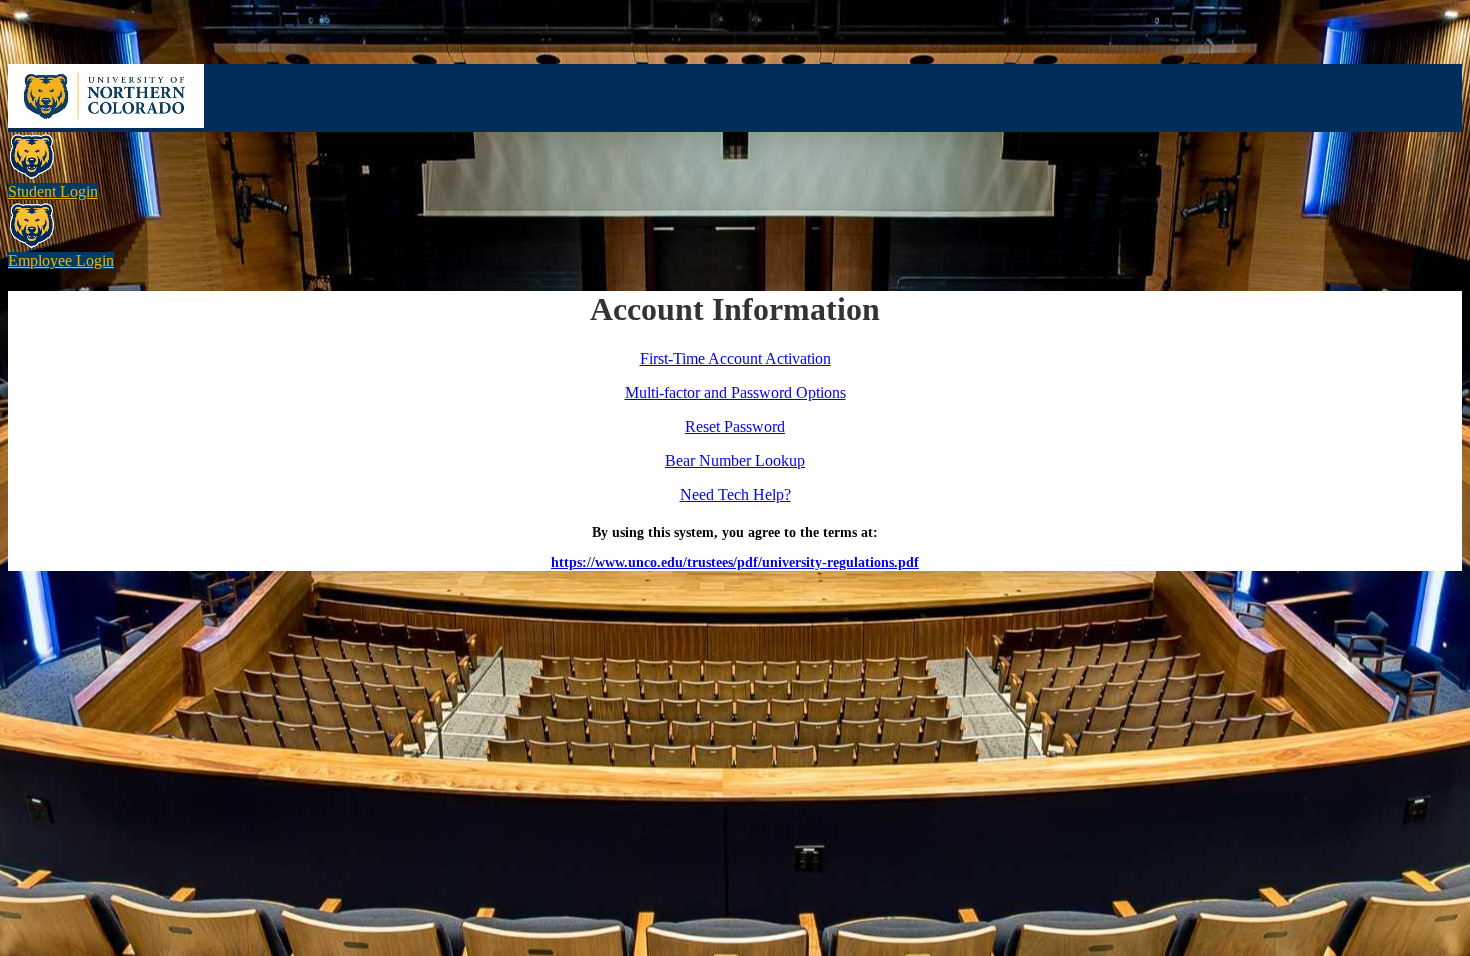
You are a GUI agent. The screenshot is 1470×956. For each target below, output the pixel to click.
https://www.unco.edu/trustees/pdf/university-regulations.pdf (735, 562)
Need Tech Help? (735, 494)
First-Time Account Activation (735, 358)
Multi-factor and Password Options (735, 392)
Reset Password (735, 426)
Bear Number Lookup (735, 460)
